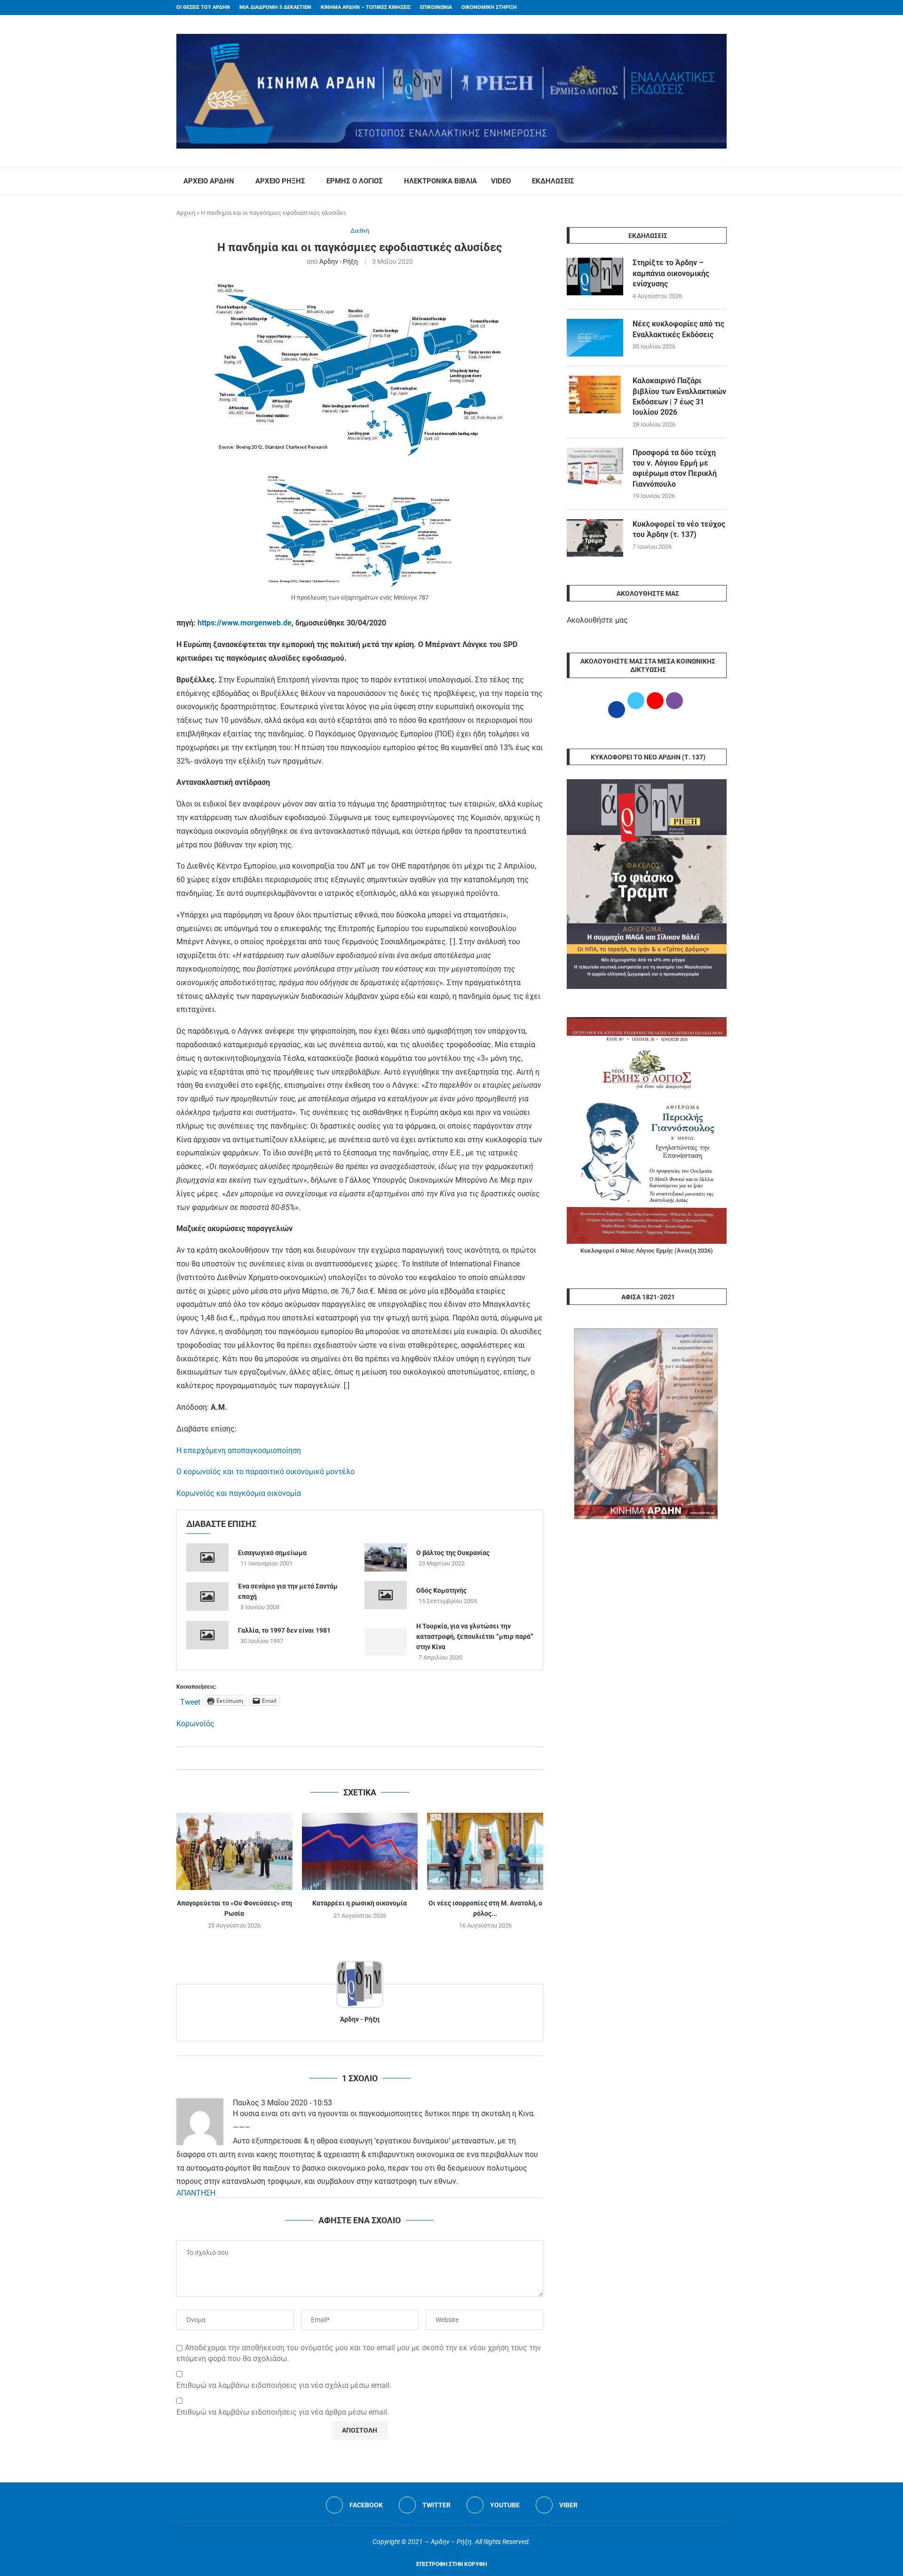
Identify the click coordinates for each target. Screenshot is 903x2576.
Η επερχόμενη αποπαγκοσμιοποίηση (239, 1450)
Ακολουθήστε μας (597, 620)
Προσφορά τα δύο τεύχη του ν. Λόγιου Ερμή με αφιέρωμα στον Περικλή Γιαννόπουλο (675, 468)
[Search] (722, 182)
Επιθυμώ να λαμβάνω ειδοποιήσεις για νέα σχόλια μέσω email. (284, 2385)
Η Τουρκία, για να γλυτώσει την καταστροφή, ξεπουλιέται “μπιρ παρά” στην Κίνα (475, 1636)
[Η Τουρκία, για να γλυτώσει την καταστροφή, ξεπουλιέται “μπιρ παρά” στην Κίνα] (386, 1642)
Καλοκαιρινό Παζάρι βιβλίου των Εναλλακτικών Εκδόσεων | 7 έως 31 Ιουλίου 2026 (679, 396)
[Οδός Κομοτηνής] (386, 1595)
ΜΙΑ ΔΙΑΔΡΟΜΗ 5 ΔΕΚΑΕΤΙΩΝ (275, 7)
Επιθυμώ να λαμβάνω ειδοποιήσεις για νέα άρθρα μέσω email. (283, 2412)
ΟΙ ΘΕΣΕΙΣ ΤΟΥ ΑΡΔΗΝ (203, 7)
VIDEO (501, 181)
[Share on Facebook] (350, 1758)
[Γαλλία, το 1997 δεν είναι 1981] (207, 1635)
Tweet (190, 1701)
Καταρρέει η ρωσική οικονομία (360, 1903)
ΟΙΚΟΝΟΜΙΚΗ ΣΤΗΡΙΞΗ (489, 7)
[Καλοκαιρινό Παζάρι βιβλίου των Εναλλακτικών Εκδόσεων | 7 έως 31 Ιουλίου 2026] (595, 395)
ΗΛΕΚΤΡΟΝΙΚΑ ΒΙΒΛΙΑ (440, 181)
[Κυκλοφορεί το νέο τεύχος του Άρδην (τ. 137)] (595, 538)
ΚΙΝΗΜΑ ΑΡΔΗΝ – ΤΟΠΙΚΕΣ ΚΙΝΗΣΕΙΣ (366, 7)
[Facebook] (706, 8)
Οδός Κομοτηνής (441, 1590)
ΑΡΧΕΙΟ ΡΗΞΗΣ (280, 181)
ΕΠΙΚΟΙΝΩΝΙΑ (436, 7)
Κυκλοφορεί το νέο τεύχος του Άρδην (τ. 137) (679, 529)
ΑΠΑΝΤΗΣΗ (196, 2193)
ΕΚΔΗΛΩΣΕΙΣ (553, 181)
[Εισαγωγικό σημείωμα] (207, 1557)
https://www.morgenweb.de (245, 623)
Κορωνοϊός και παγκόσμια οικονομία (239, 1493)
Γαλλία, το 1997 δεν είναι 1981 (284, 1630)
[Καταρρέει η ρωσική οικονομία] (360, 1851)
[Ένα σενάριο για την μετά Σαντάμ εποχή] (207, 1596)
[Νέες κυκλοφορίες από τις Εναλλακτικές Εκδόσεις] (595, 338)
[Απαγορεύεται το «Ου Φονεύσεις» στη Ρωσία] (234, 1851)
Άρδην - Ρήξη (339, 261)
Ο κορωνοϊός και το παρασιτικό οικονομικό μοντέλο (265, 1472)
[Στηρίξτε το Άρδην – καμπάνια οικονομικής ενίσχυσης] (595, 277)
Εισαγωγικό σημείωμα (272, 1553)
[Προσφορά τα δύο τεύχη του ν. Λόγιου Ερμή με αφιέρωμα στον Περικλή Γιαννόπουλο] (595, 466)
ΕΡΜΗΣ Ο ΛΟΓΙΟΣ (355, 181)
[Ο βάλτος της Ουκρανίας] (386, 1557)
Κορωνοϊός (195, 1724)
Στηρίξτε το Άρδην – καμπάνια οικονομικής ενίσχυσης (671, 273)
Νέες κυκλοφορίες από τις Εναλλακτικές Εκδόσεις (678, 329)
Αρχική (186, 213)
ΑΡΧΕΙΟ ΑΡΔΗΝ (209, 181)
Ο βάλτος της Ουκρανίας (453, 1553)
